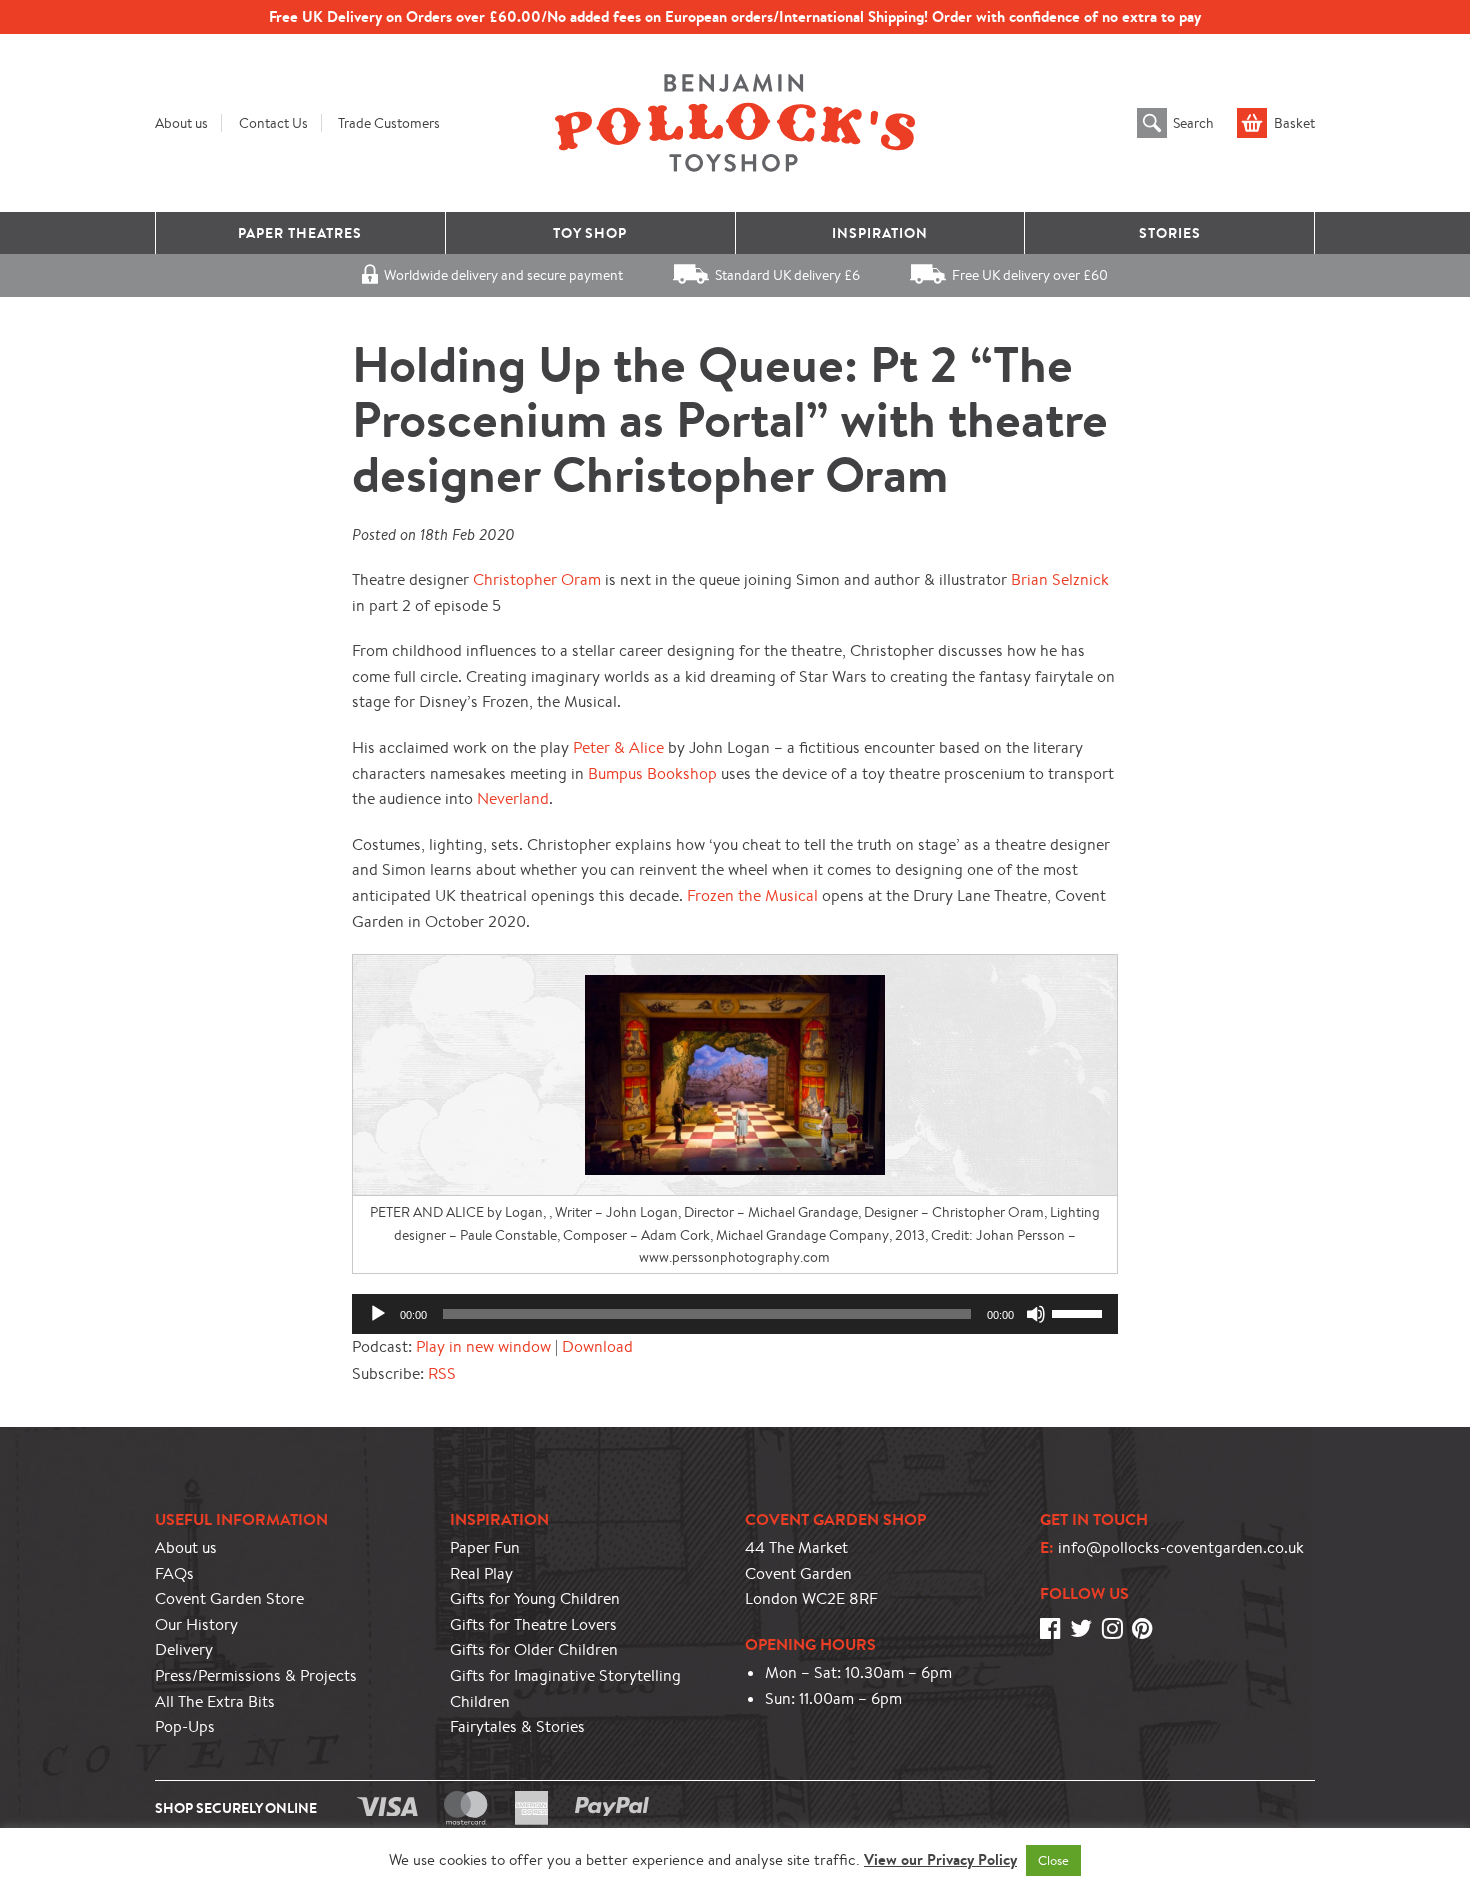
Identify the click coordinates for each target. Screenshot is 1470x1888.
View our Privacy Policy (940, 1859)
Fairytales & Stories (517, 1726)
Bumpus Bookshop (652, 773)
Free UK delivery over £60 (1030, 275)
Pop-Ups (185, 1726)
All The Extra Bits (215, 1701)
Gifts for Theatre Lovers (533, 1624)
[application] (735, 1314)
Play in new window (483, 1346)
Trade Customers (389, 123)
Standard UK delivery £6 (787, 275)
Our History (196, 1624)
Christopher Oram (537, 579)
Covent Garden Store (229, 1598)
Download (597, 1346)
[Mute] (1036, 1314)
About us (181, 123)
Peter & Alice (618, 747)
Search (1193, 123)
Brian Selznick (1060, 579)
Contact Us (273, 123)
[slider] (1080, 1312)
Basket (1294, 123)
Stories (1170, 233)
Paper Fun (485, 1547)
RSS (442, 1373)
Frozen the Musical (752, 895)
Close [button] (1053, 1860)
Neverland (513, 798)
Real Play (481, 1573)
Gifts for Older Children (534, 1649)
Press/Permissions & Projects (256, 1675)
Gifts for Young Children (535, 1598)
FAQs (174, 1573)
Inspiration (880, 233)
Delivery (184, 1649)
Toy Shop (590, 233)
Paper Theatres (300, 233)
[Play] (378, 1314)
